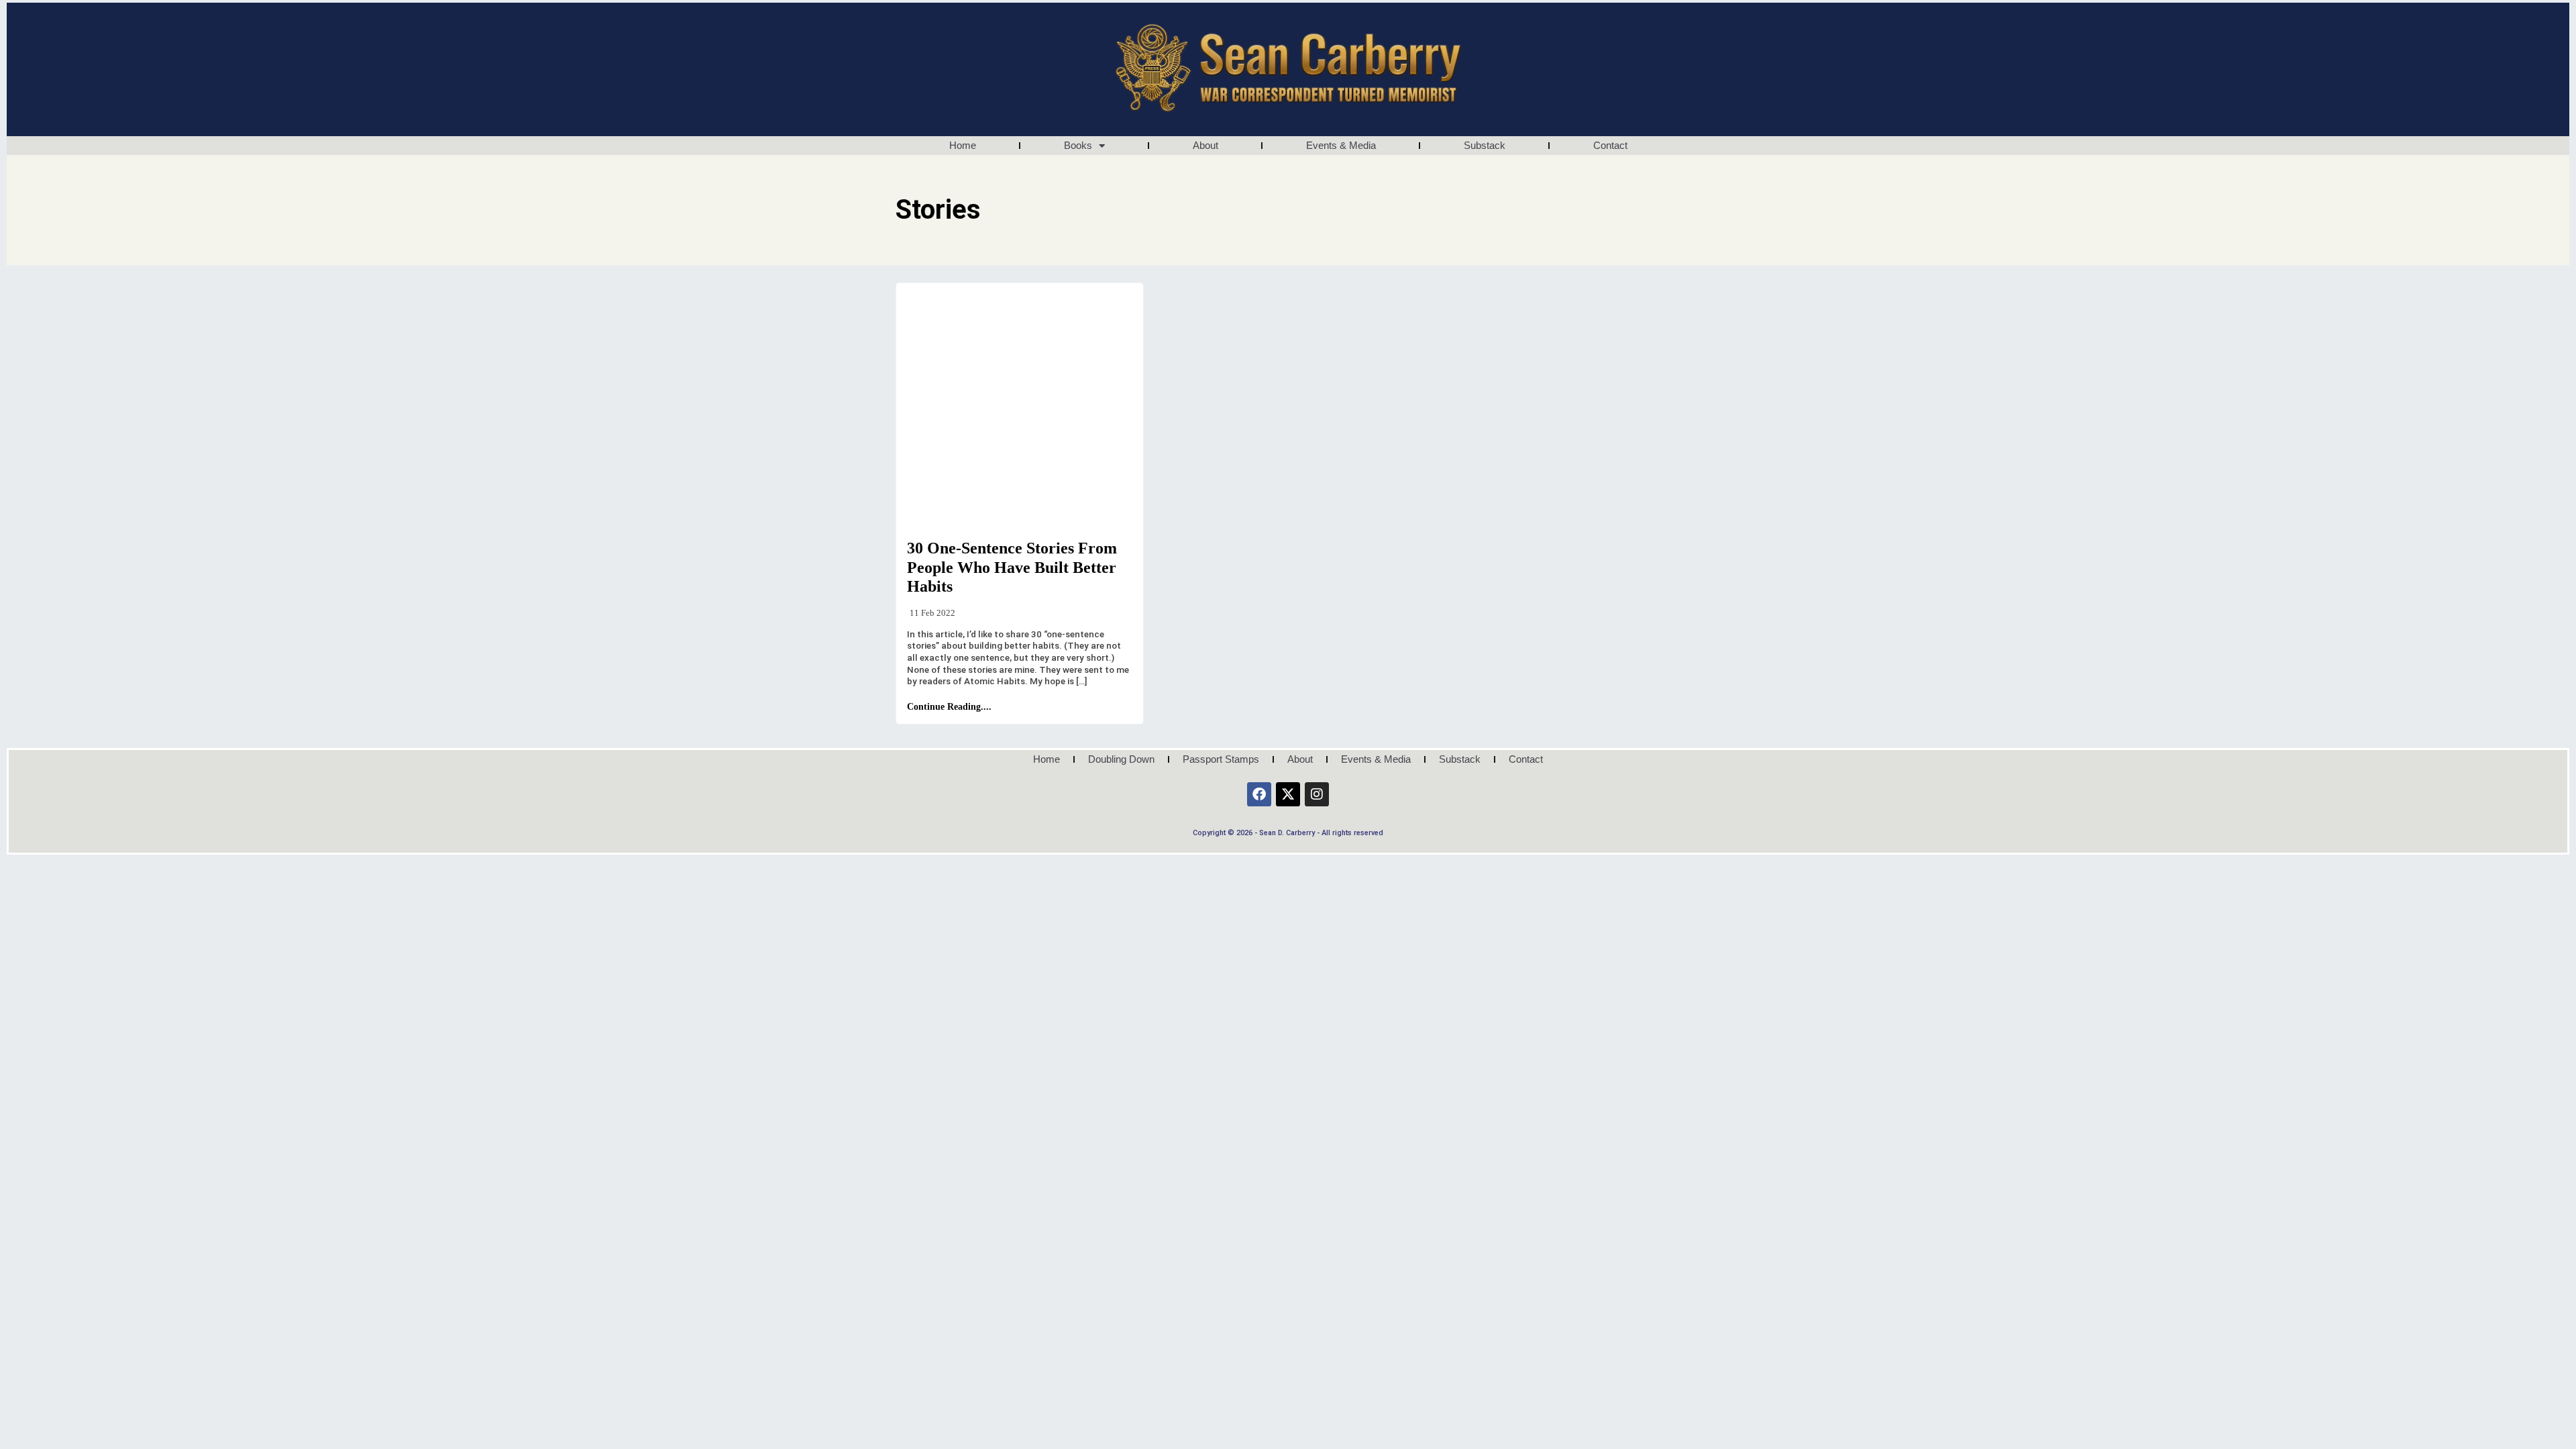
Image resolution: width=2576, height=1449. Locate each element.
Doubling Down (1121, 759)
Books (1078, 145)
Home (963, 145)
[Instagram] (1317, 794)
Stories (933, 518)
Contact (1610, 145)
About (1205, 145)
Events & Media (1341, 145)
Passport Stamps (1221, 759)
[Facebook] (1259, 794)
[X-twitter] (1288, 794)
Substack (1485, 145)
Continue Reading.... (949, 707)
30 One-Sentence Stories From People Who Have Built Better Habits (1012, 568)
